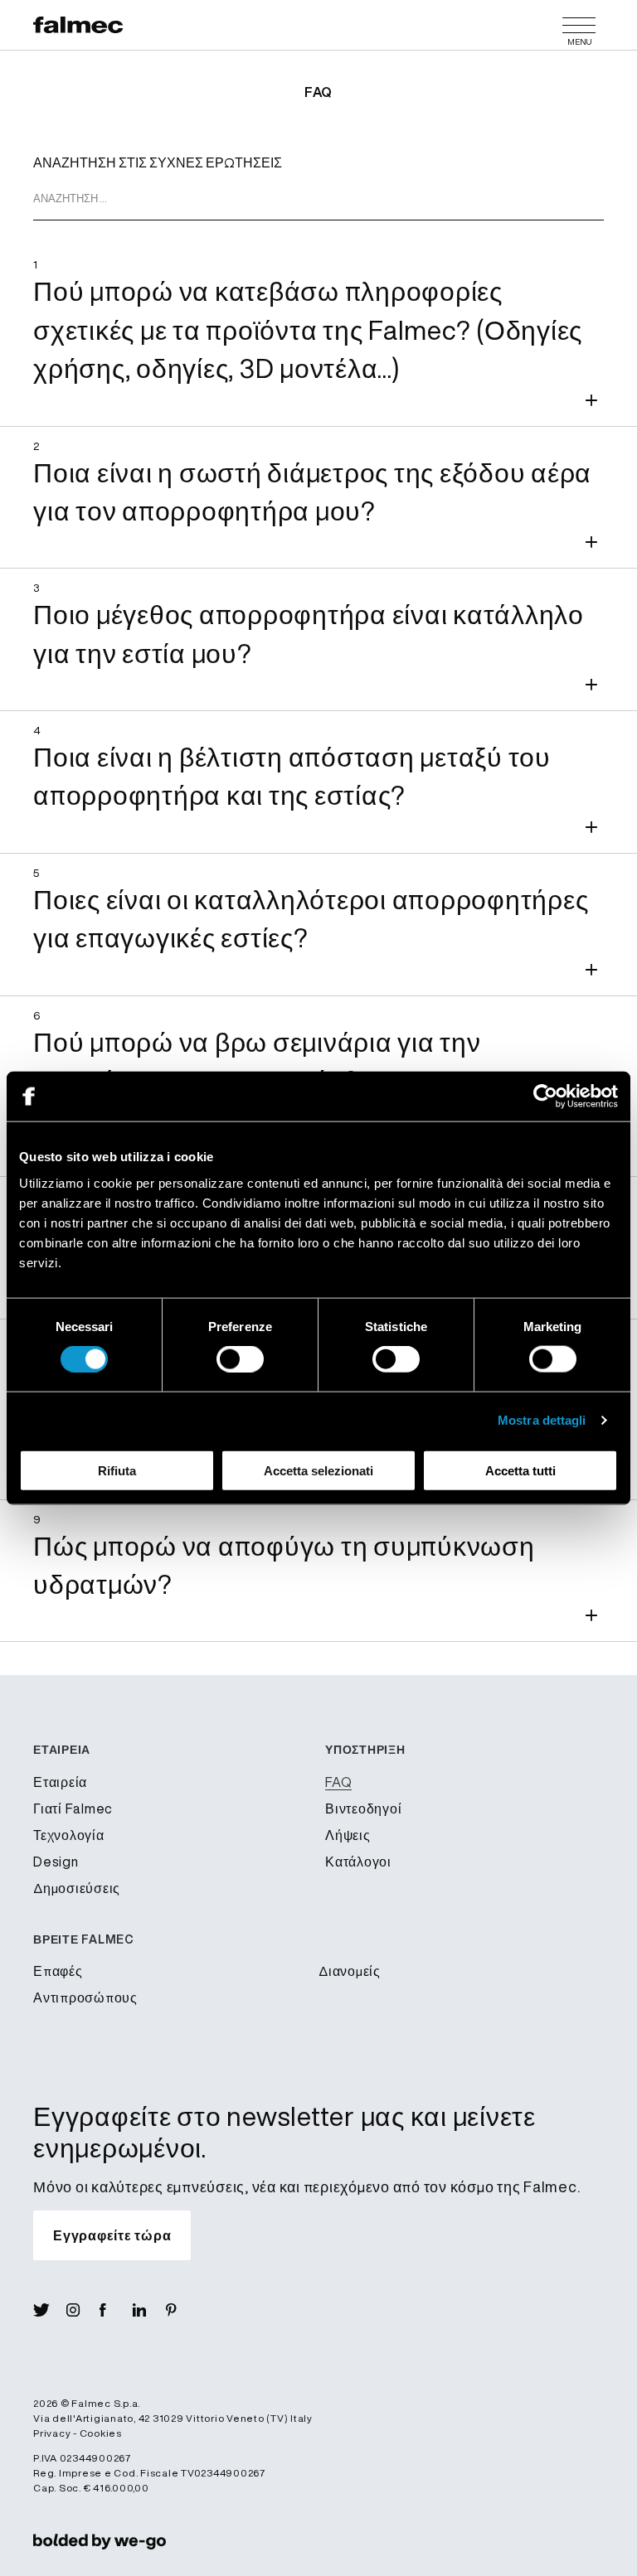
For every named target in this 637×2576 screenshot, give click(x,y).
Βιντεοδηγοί (363, 1809)
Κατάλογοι (358, 1862)
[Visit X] (50, 2310)
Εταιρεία (60, 1782)
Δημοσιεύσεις (77, 1888)
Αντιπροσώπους (85, 1997)
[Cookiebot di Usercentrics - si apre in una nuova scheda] (545, 1097)
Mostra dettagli (542, 1420)
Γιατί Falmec (73, 1809)
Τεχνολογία (69, 1835)
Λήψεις (348, 1835)
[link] (100, 2540)
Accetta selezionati (318, 1470)
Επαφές (58, 1971)
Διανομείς (350, 1971)
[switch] (240, 1359)
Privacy (52, 2433)
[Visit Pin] (182, 2310)
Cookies (101, 2433)
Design (56, 1862)
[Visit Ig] (83, 2310)
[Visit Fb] (116, 2310)
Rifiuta (117, 1470)
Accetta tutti (520, 1470)
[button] (318, 335)
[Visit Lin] (149, 2310)
